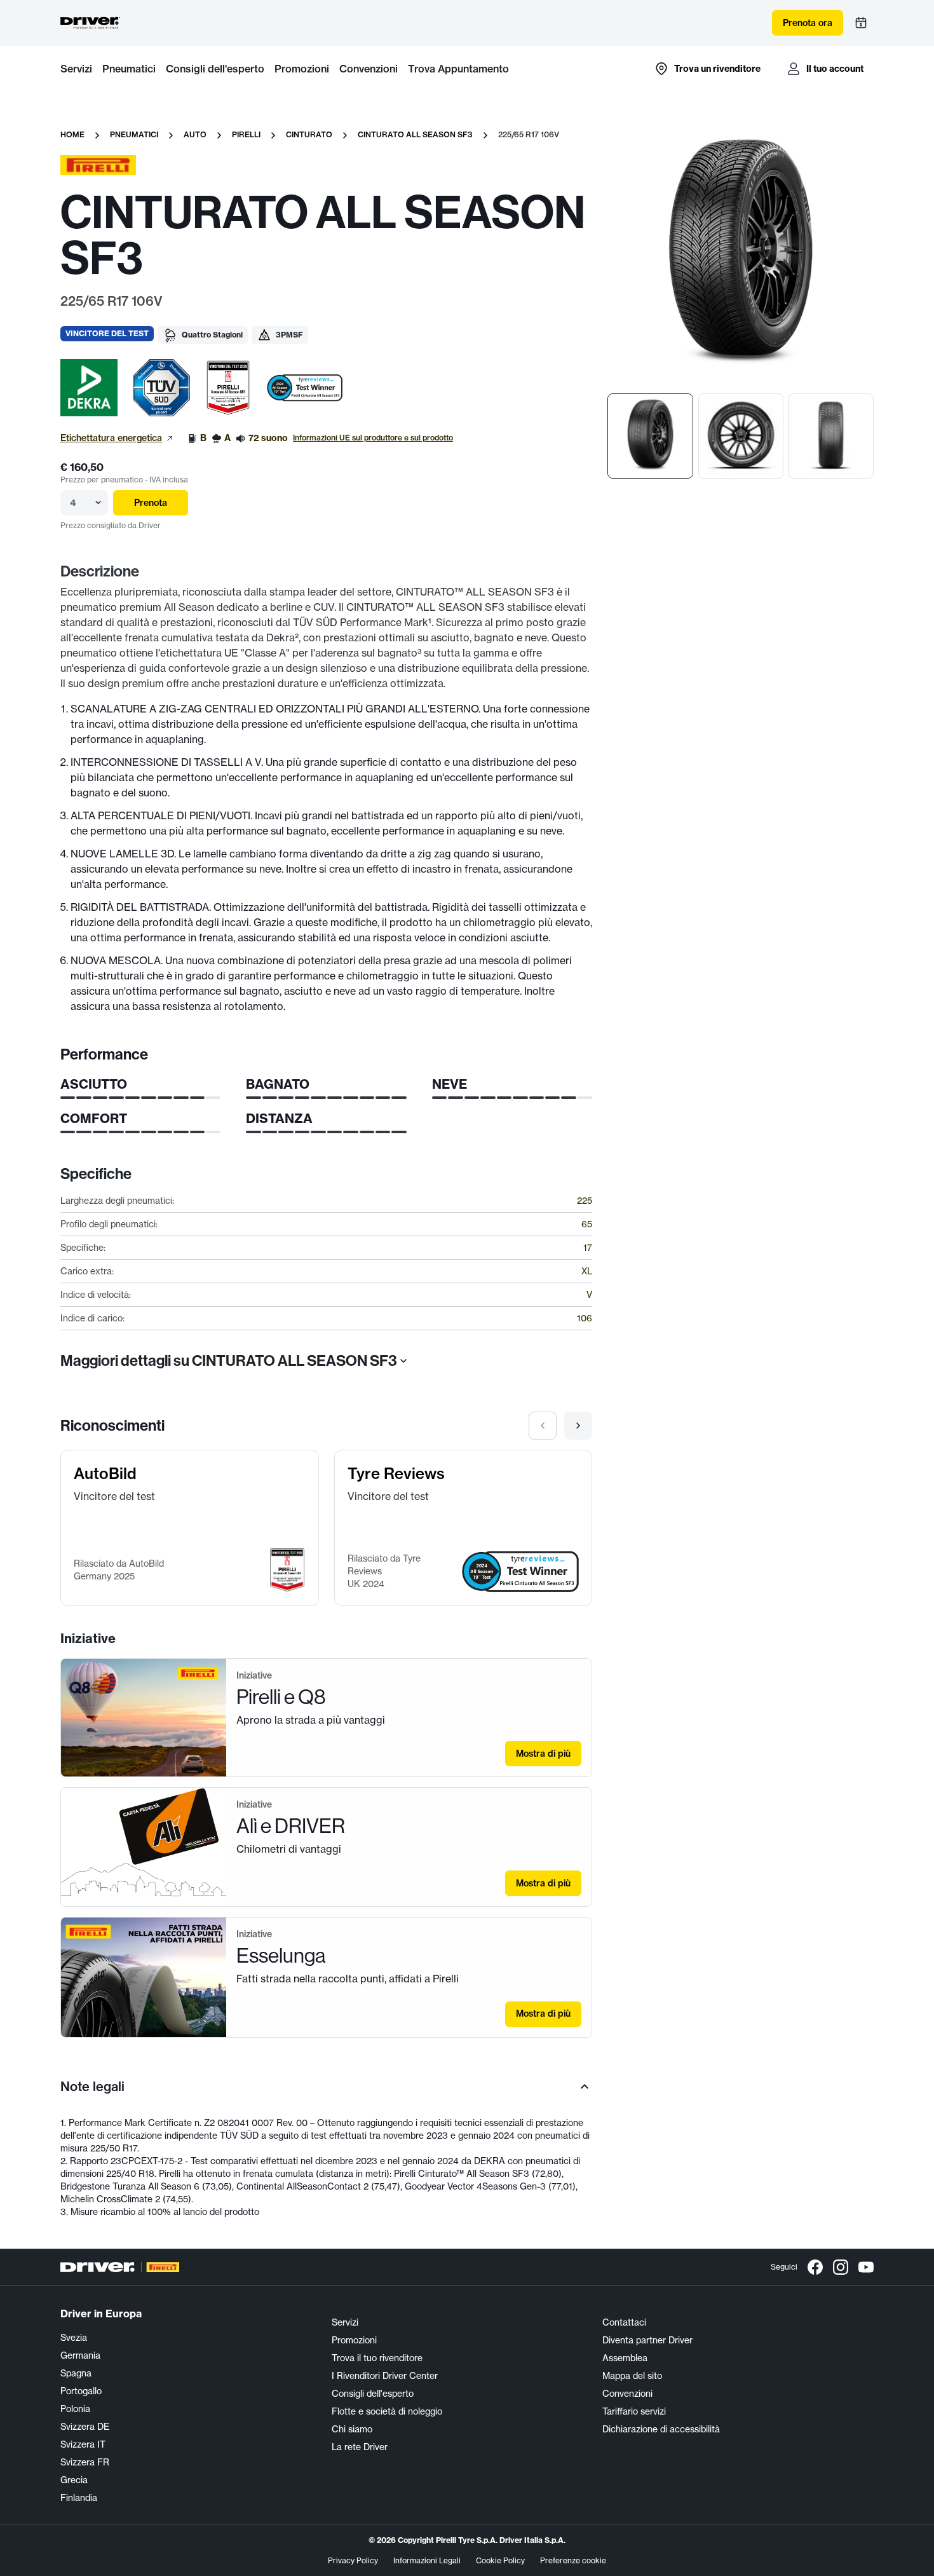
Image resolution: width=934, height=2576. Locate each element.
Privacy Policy (353, 2560)
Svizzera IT (83, 2444)
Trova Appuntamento (458, 69)
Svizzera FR (85, 2462)
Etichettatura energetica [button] (111, 438)
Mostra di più (543, 1754)
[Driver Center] (90, 23)
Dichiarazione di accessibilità (661, 2429)
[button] (89, 388)
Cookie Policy (500, 2560)
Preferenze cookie (573, 2560)
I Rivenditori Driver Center (385, 2375)
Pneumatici (129, 69)
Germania (80, 2355)
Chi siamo (352, 2429)
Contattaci (624, 2322)
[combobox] (71, 503)
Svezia (74, 2337)
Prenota (151, 503)
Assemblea (625, 2358)
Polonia (75, 2409)
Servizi (76, 69)
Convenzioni (369, 69)
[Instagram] (841, 2267)
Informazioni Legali (427, 2560)
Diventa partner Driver (647, 2340)
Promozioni (302, 69)
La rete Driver (360, 2447)
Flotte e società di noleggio (387, 2411)
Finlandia (79, 2498)
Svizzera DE (85, 2426)
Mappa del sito (632, 2375)
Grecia (74, 2480)
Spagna (76, 2373)
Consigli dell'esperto (215, 69)
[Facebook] (815, 2267)
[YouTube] (866, 2267)
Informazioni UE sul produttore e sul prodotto (373, 438)
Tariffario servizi (634, 2411)
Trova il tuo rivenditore (377, 2358)
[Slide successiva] (578, 1426)
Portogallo (81, 2391)
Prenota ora (808, 23)
